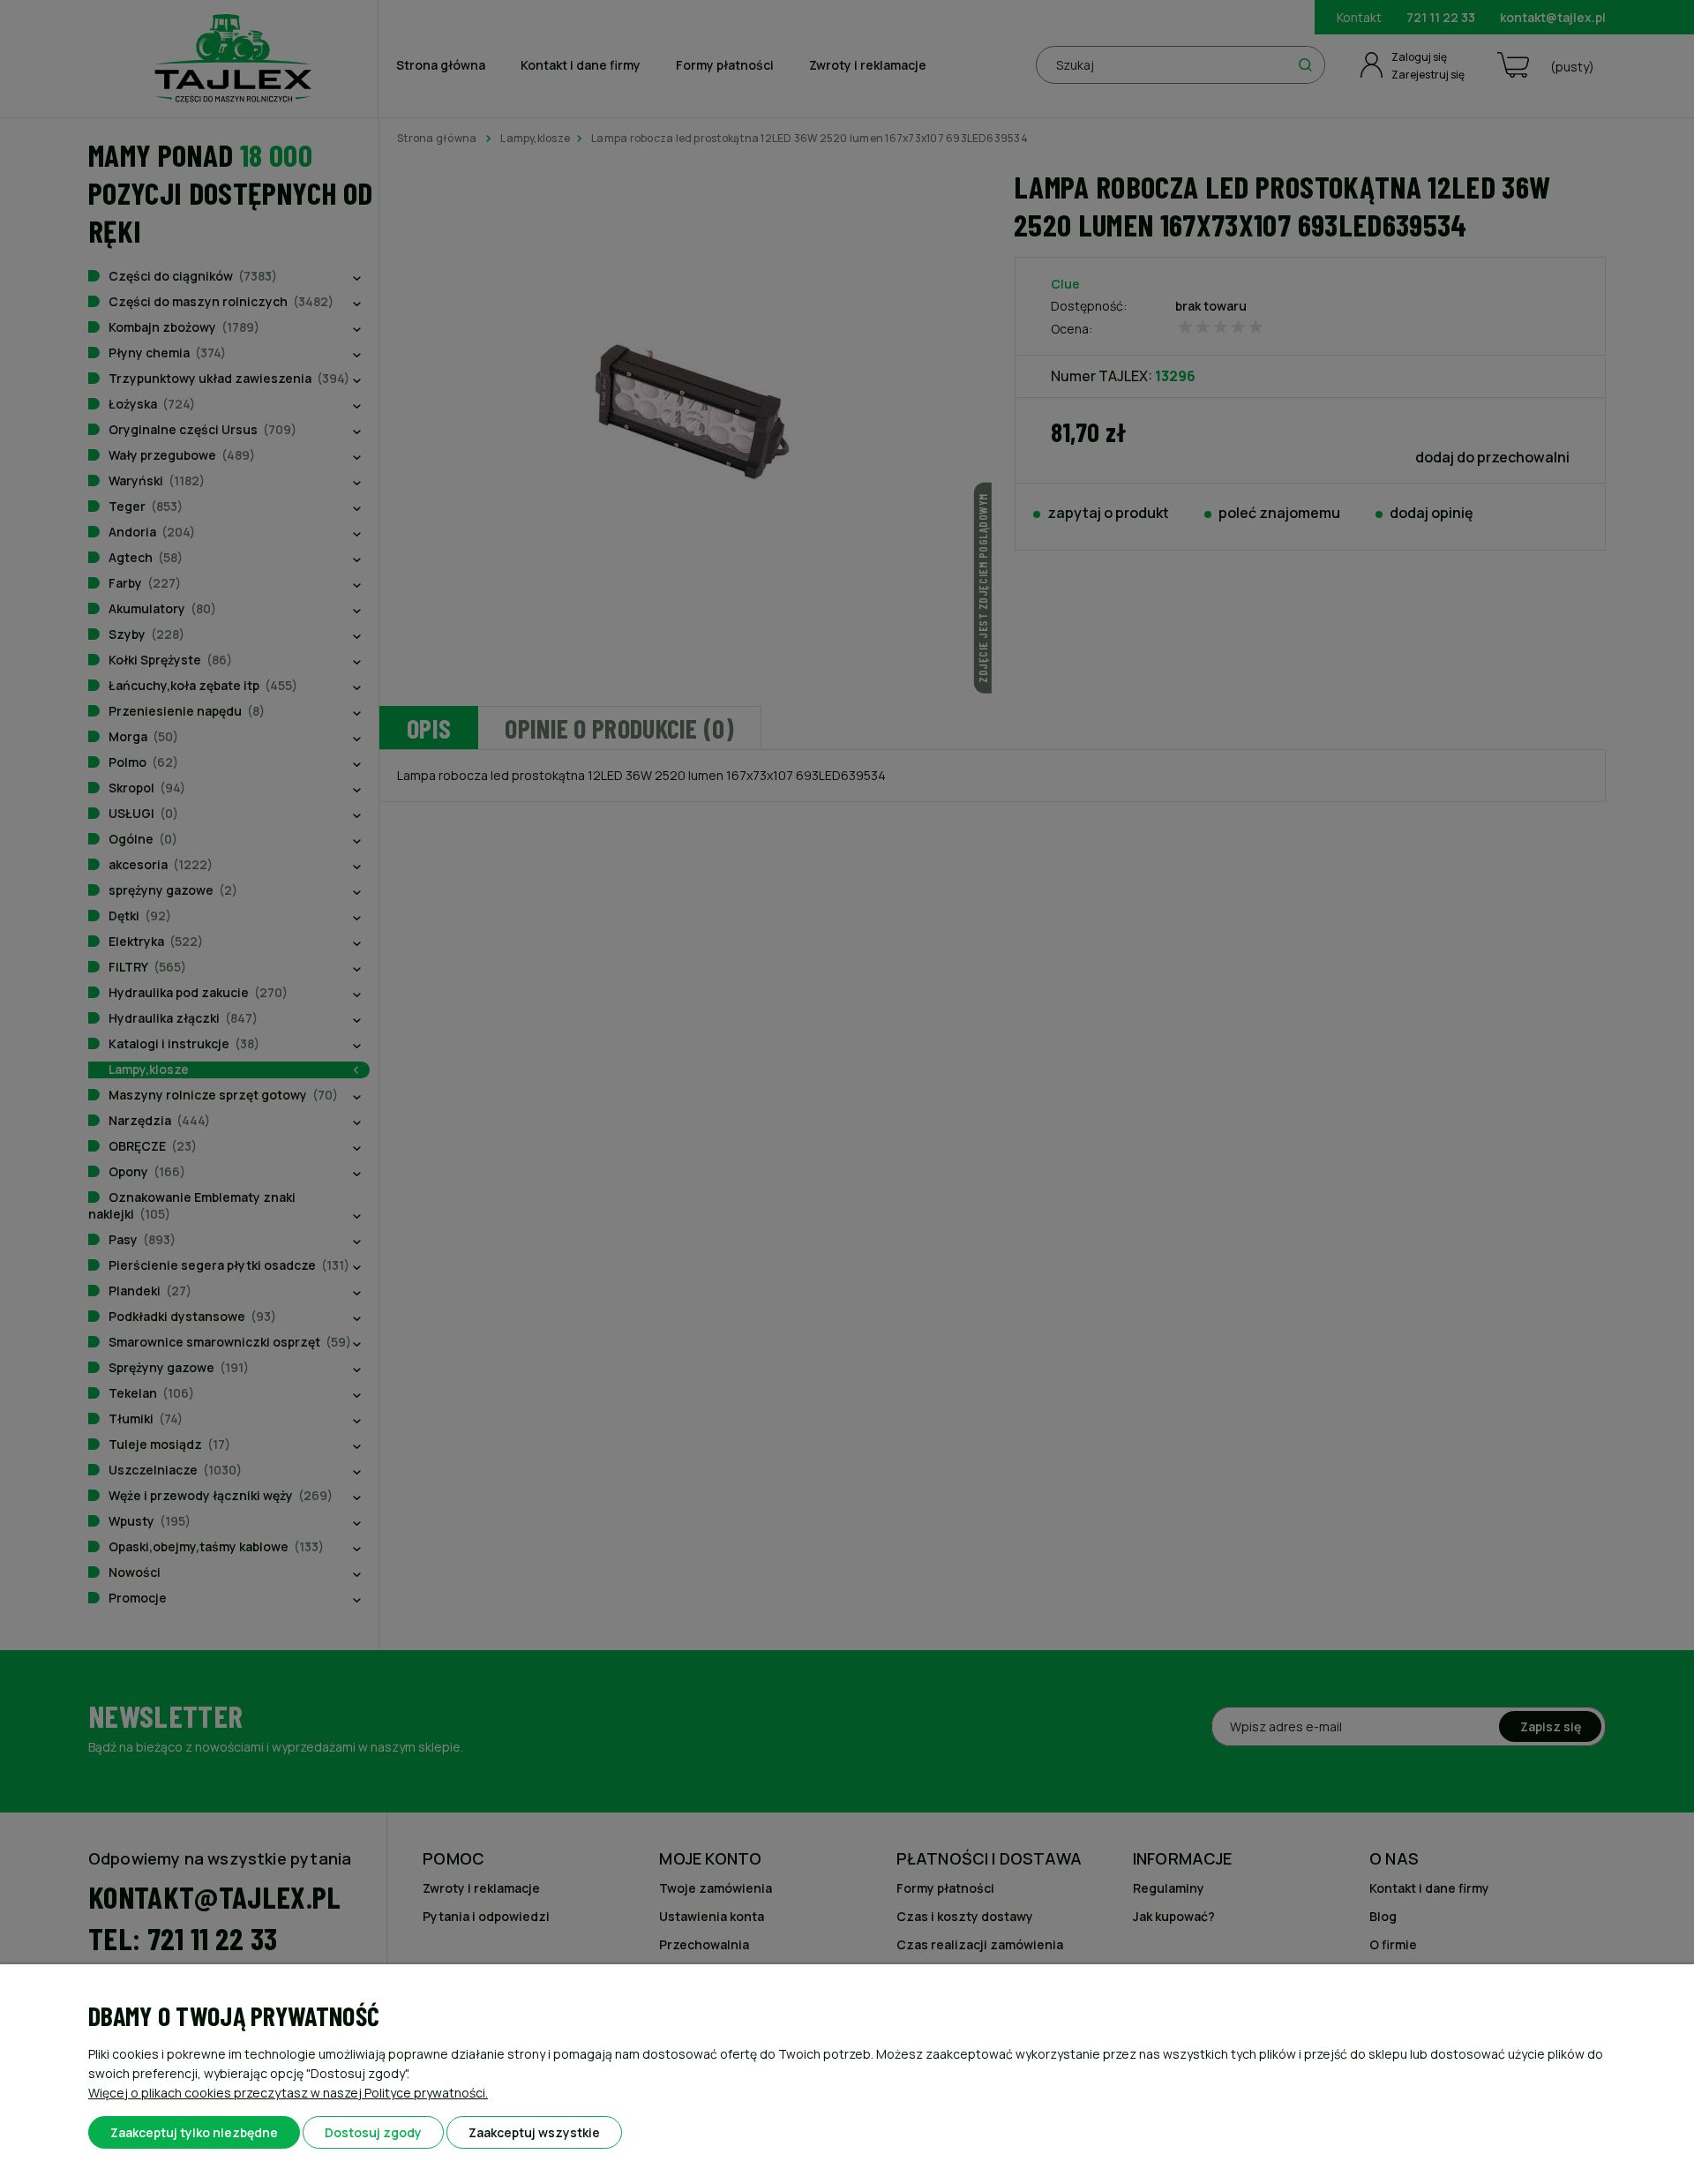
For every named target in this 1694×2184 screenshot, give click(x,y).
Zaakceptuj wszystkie (534, 2132)
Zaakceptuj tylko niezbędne (194, 2132)
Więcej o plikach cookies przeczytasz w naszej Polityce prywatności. (288, 2093)
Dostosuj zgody (373, 2132)
